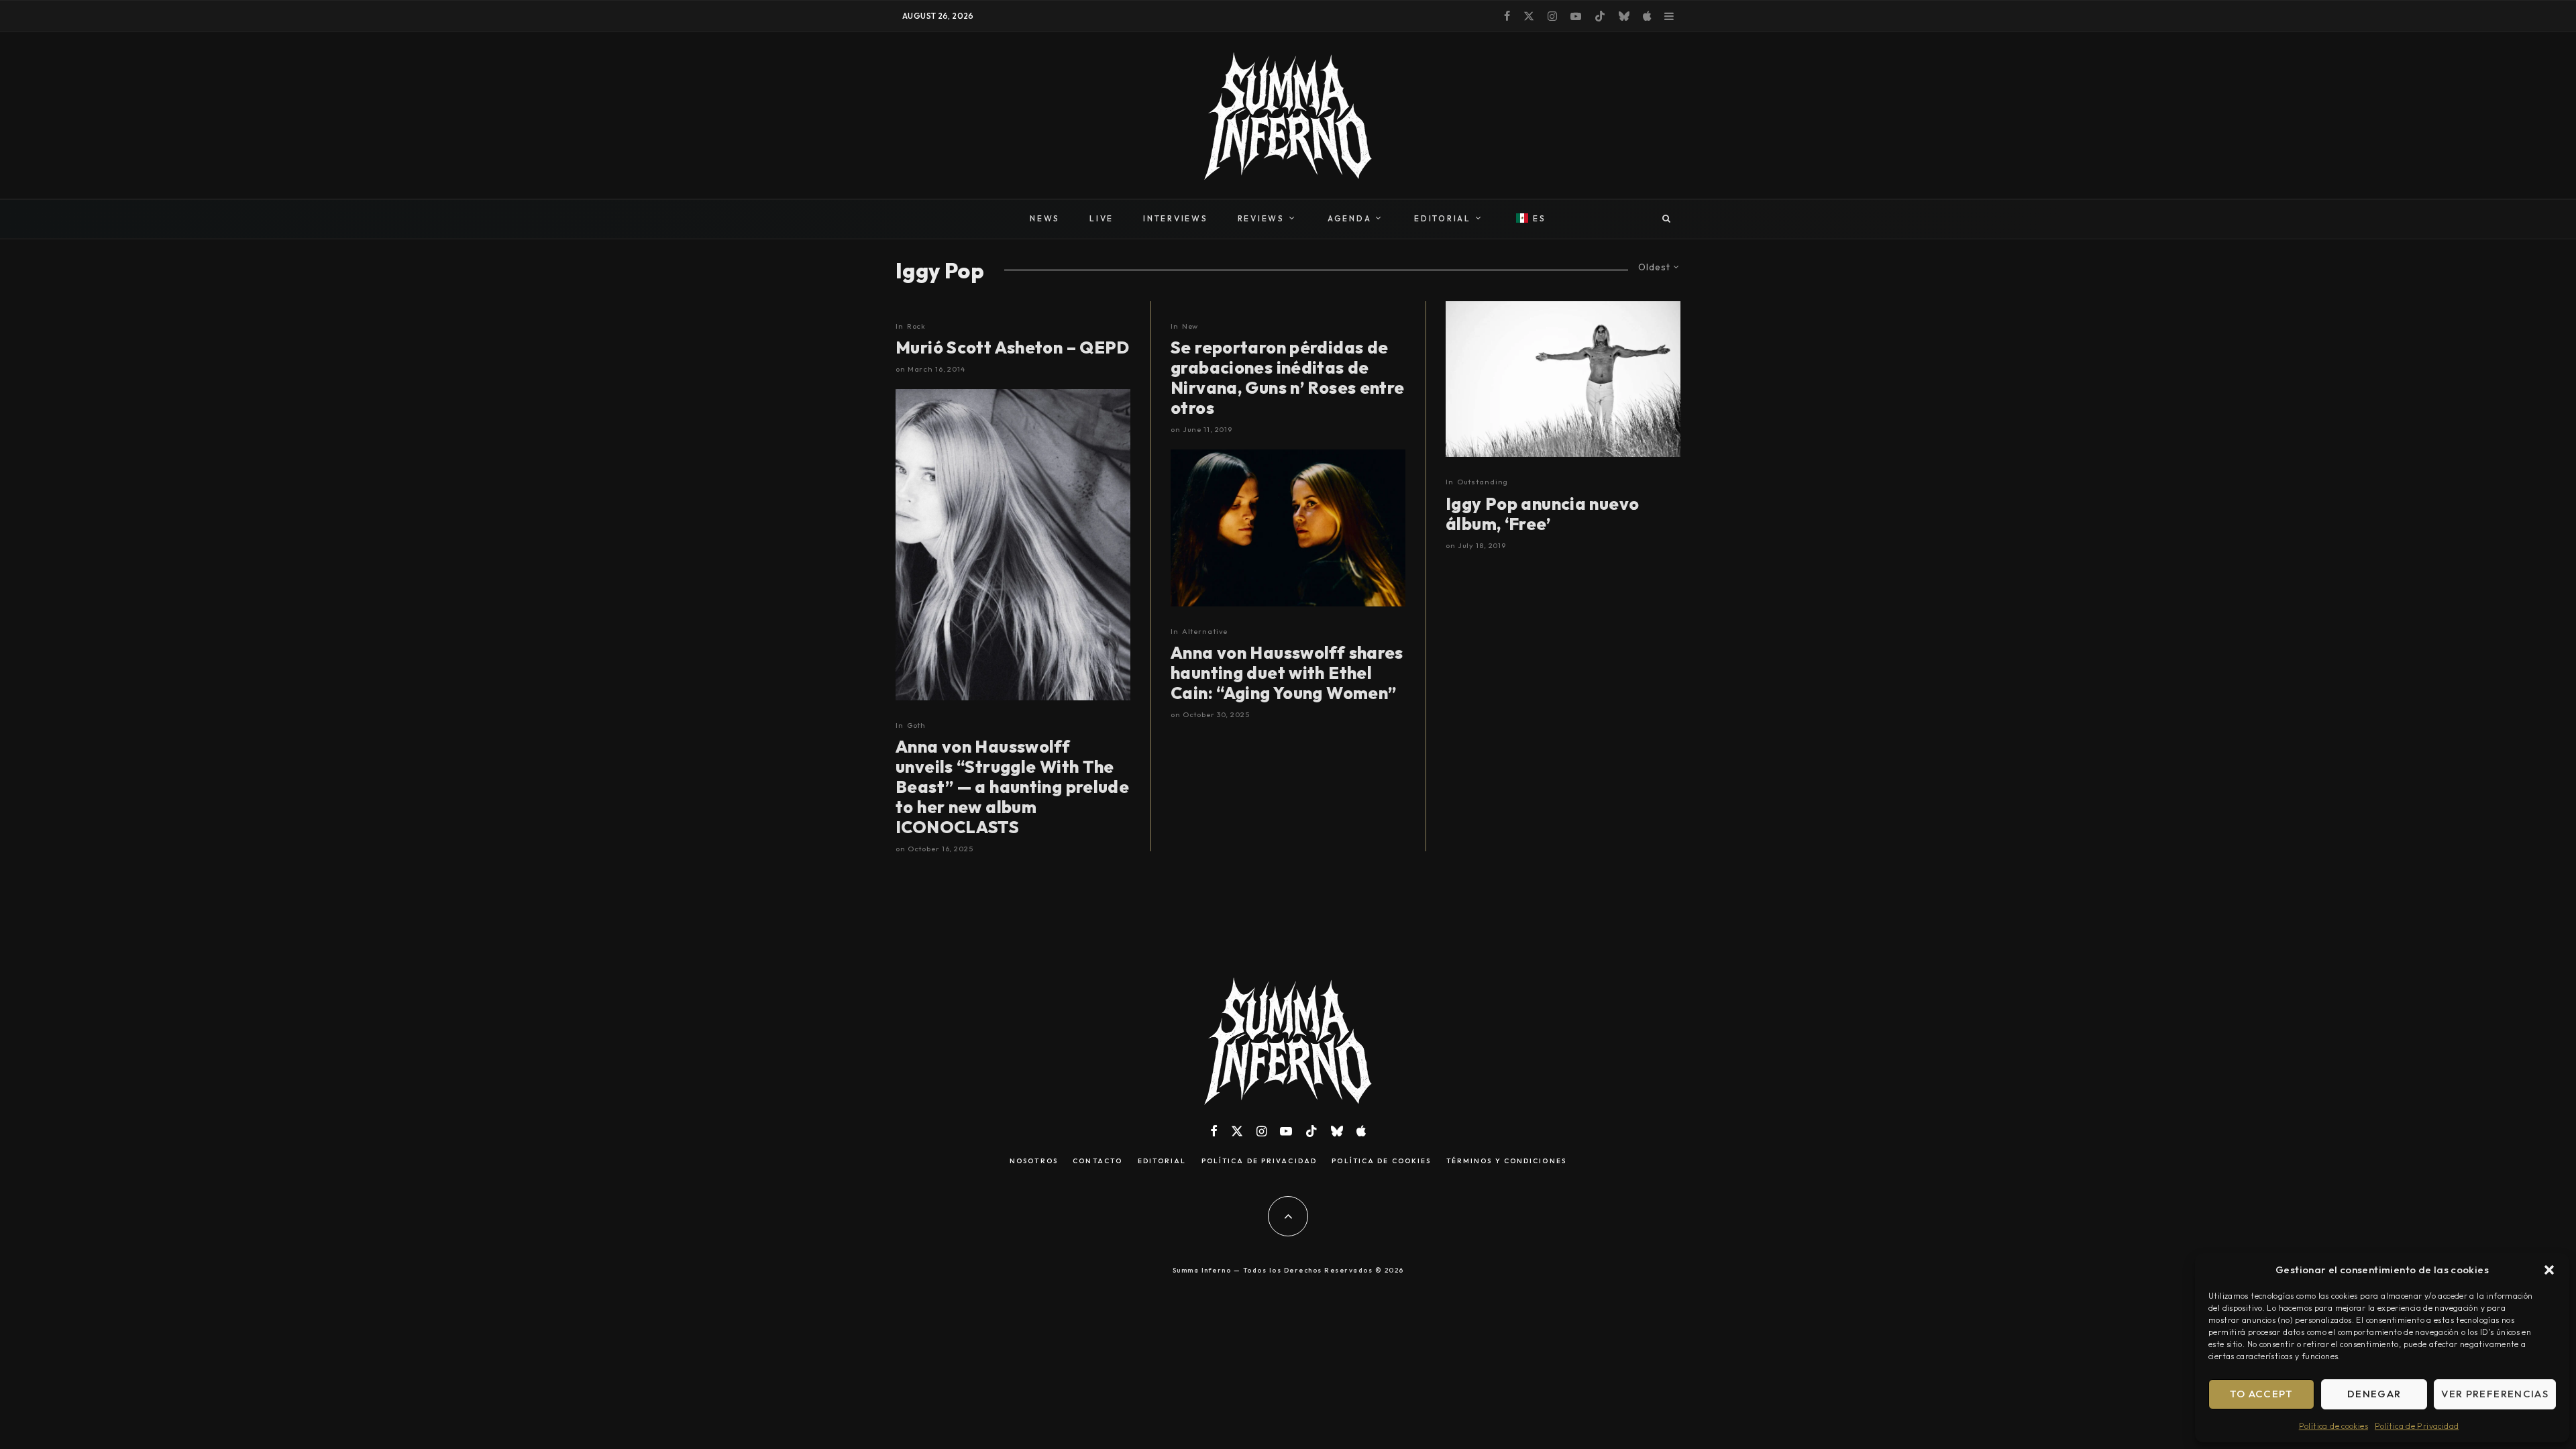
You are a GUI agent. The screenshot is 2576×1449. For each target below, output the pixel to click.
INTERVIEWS (1176, 218)
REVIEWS (1261, 218)
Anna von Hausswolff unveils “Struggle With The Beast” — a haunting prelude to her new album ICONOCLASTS (1012, 787)
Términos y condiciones (1506, 1161)
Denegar (2374, 1394)
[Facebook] (1507, 16)
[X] (1529, 16)
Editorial (1162, 1161)
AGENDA (1350, 218)
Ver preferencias (2495, 1394)
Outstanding (1483, 482)
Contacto (1097, 1161)
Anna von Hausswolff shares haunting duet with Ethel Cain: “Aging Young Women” (1287, 673)
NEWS (1045, 218)
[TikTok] (1600, 16)
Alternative (1205, 631)
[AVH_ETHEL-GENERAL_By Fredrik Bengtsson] (1288, 528)
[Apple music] (1647, 16)
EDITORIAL (1443, 218)
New (1190, 326)
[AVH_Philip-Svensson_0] (1013, 545)
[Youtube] (1576, 16)
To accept (2262, 1394)
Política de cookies (2333, 1426)
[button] (2549, 1270)
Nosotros (1034, 1161)
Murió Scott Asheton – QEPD (1013, 347)
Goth (917, 725)
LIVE (1102, 218)
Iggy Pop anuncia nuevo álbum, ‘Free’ (1542, 514)
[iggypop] (1563, 379)
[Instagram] (1552, 16)
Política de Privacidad (2417, 1426)
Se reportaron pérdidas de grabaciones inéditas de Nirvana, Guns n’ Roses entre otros (1288, 378)
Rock (917, 326)
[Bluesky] (1624, 16)
